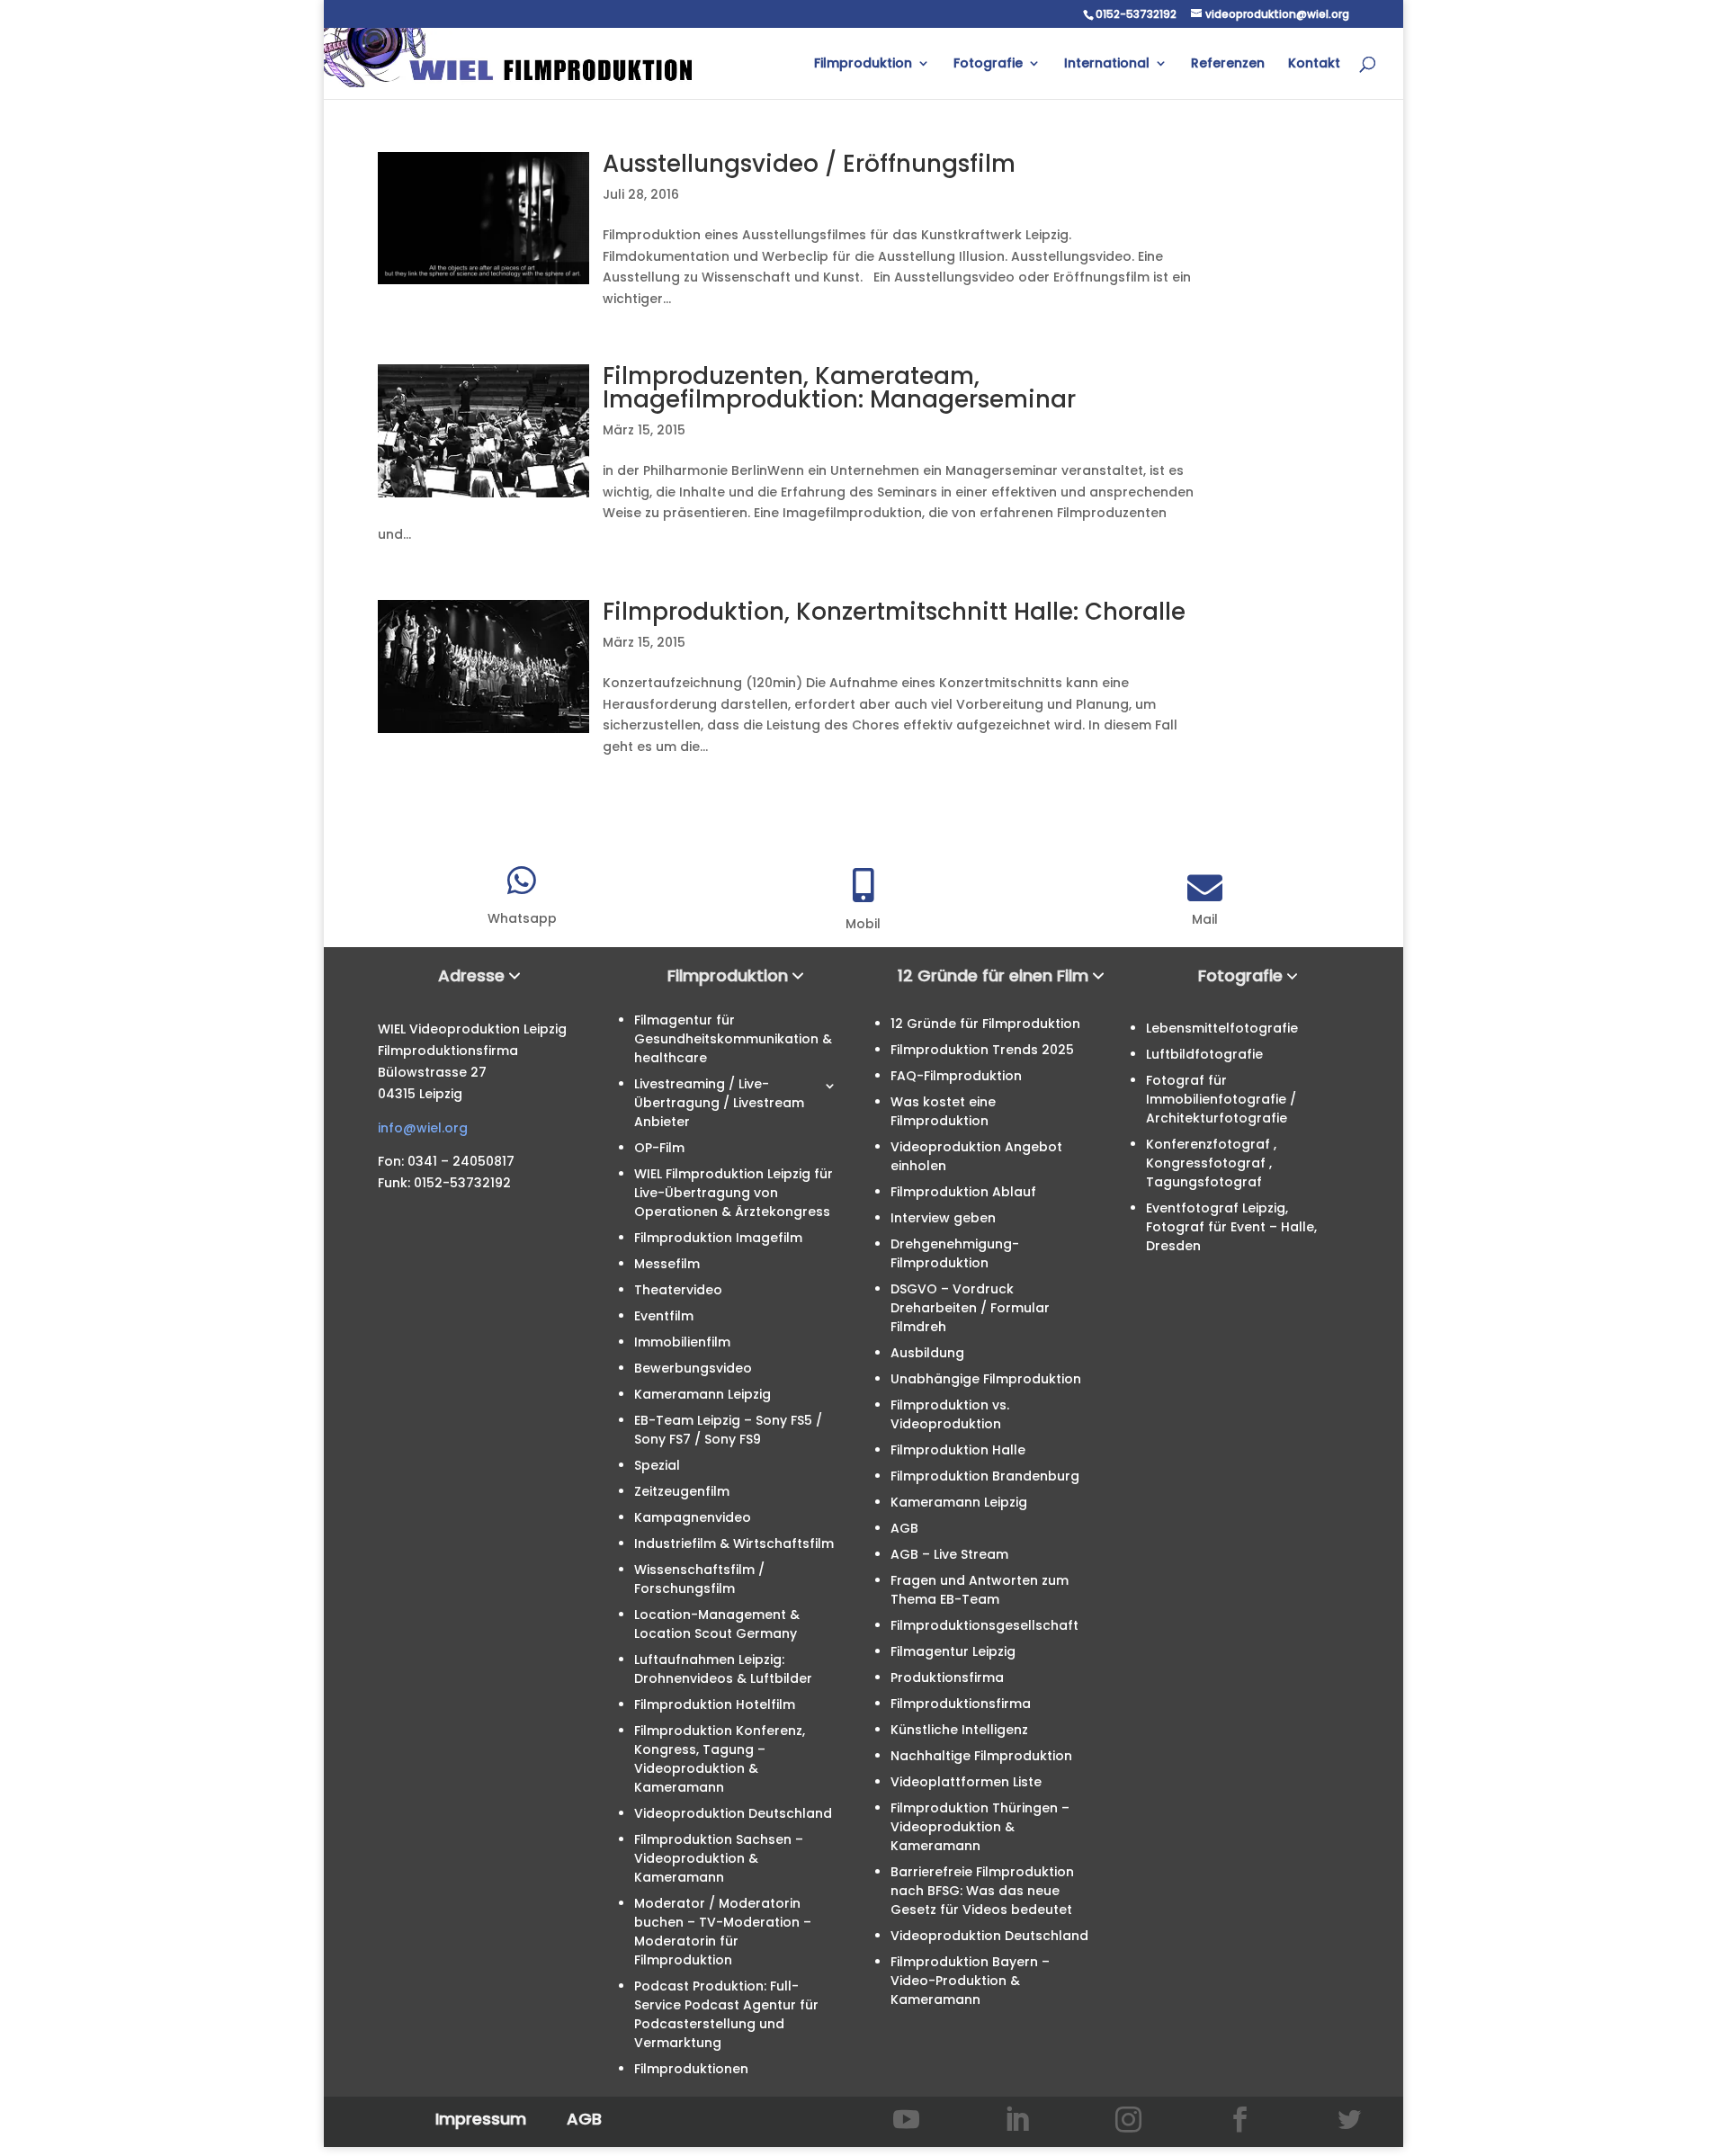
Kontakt (1314, 64)
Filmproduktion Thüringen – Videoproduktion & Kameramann (980, 1827)
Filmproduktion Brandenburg (985, 1476)
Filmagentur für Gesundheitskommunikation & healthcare (733, 1039)
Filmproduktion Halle (958, 1450)
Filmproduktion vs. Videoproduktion (950, 1414)
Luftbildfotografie (1204, 1054)
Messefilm (667, 1264)
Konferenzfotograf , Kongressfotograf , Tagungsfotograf (1211, 1163)
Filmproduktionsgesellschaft (984, 1625)
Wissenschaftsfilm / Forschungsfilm (699, 1579)
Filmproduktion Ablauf (963, 1192)
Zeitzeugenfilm (682, 1491)
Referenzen (1228, 64)
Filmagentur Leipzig (953, 1651)
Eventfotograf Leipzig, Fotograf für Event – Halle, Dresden (1231, 1227)
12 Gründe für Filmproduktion (985, 1024)
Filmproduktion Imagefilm (718, 1238)
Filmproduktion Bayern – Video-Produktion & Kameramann (970, 1981)
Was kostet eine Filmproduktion (943, 1111)
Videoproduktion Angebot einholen (976, 1156)
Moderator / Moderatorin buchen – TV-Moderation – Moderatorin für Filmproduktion (723, 1932)
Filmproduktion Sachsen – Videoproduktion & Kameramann (719, 1858)
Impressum (481, 2119)
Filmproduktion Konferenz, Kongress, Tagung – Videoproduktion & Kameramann (720, 1759)
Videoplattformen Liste (966, 1782)
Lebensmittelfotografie (1222, 1028)
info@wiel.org (423, 1128)
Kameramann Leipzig (702, 1394)
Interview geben (943, 1218)
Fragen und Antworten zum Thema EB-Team (980, 1590)
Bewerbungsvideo (693, 1368)
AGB (904, 1528)
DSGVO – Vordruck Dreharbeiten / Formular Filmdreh (970, 1308)
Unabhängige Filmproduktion (986, 1379)
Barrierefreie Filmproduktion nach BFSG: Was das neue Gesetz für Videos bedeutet (982, 1891)
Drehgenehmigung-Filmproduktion (955, 1253)
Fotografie (988, 64)
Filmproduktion (863, 64)
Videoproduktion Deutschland (733, 1813)
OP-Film (659, 1148)
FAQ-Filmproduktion (956, 1076)
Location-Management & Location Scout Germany (717, 1624)
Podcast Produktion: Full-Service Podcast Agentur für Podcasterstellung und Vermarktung (726, 2014)
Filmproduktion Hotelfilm (715, 1704)
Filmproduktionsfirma (961, 1704)
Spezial (657, 1465)
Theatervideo (678, 1290)
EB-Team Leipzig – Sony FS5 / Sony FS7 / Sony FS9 (728, 1430)
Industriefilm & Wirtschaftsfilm (734, 1543)
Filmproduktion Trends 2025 (982, 1050)
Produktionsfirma (947, 1677)
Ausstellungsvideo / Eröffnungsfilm (809, 164)
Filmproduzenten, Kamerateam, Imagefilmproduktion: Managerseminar (839, 388)
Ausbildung (927, 1353)
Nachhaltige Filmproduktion (981, 1756)
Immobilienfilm (682, 1342)
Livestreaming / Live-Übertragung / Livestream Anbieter (719, 1103)
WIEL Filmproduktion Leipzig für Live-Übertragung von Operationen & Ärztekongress (734, 1193)
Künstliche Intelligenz (959, 1730)
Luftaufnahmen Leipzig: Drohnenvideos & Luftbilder (723, 1669)
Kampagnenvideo (693, 1517)
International (1107, 64)
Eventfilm (664, 1316)
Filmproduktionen (691, 2069)
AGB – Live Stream (949, 1554)
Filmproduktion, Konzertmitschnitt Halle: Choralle (894, 612)
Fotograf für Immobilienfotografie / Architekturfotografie (1221, 1099)
